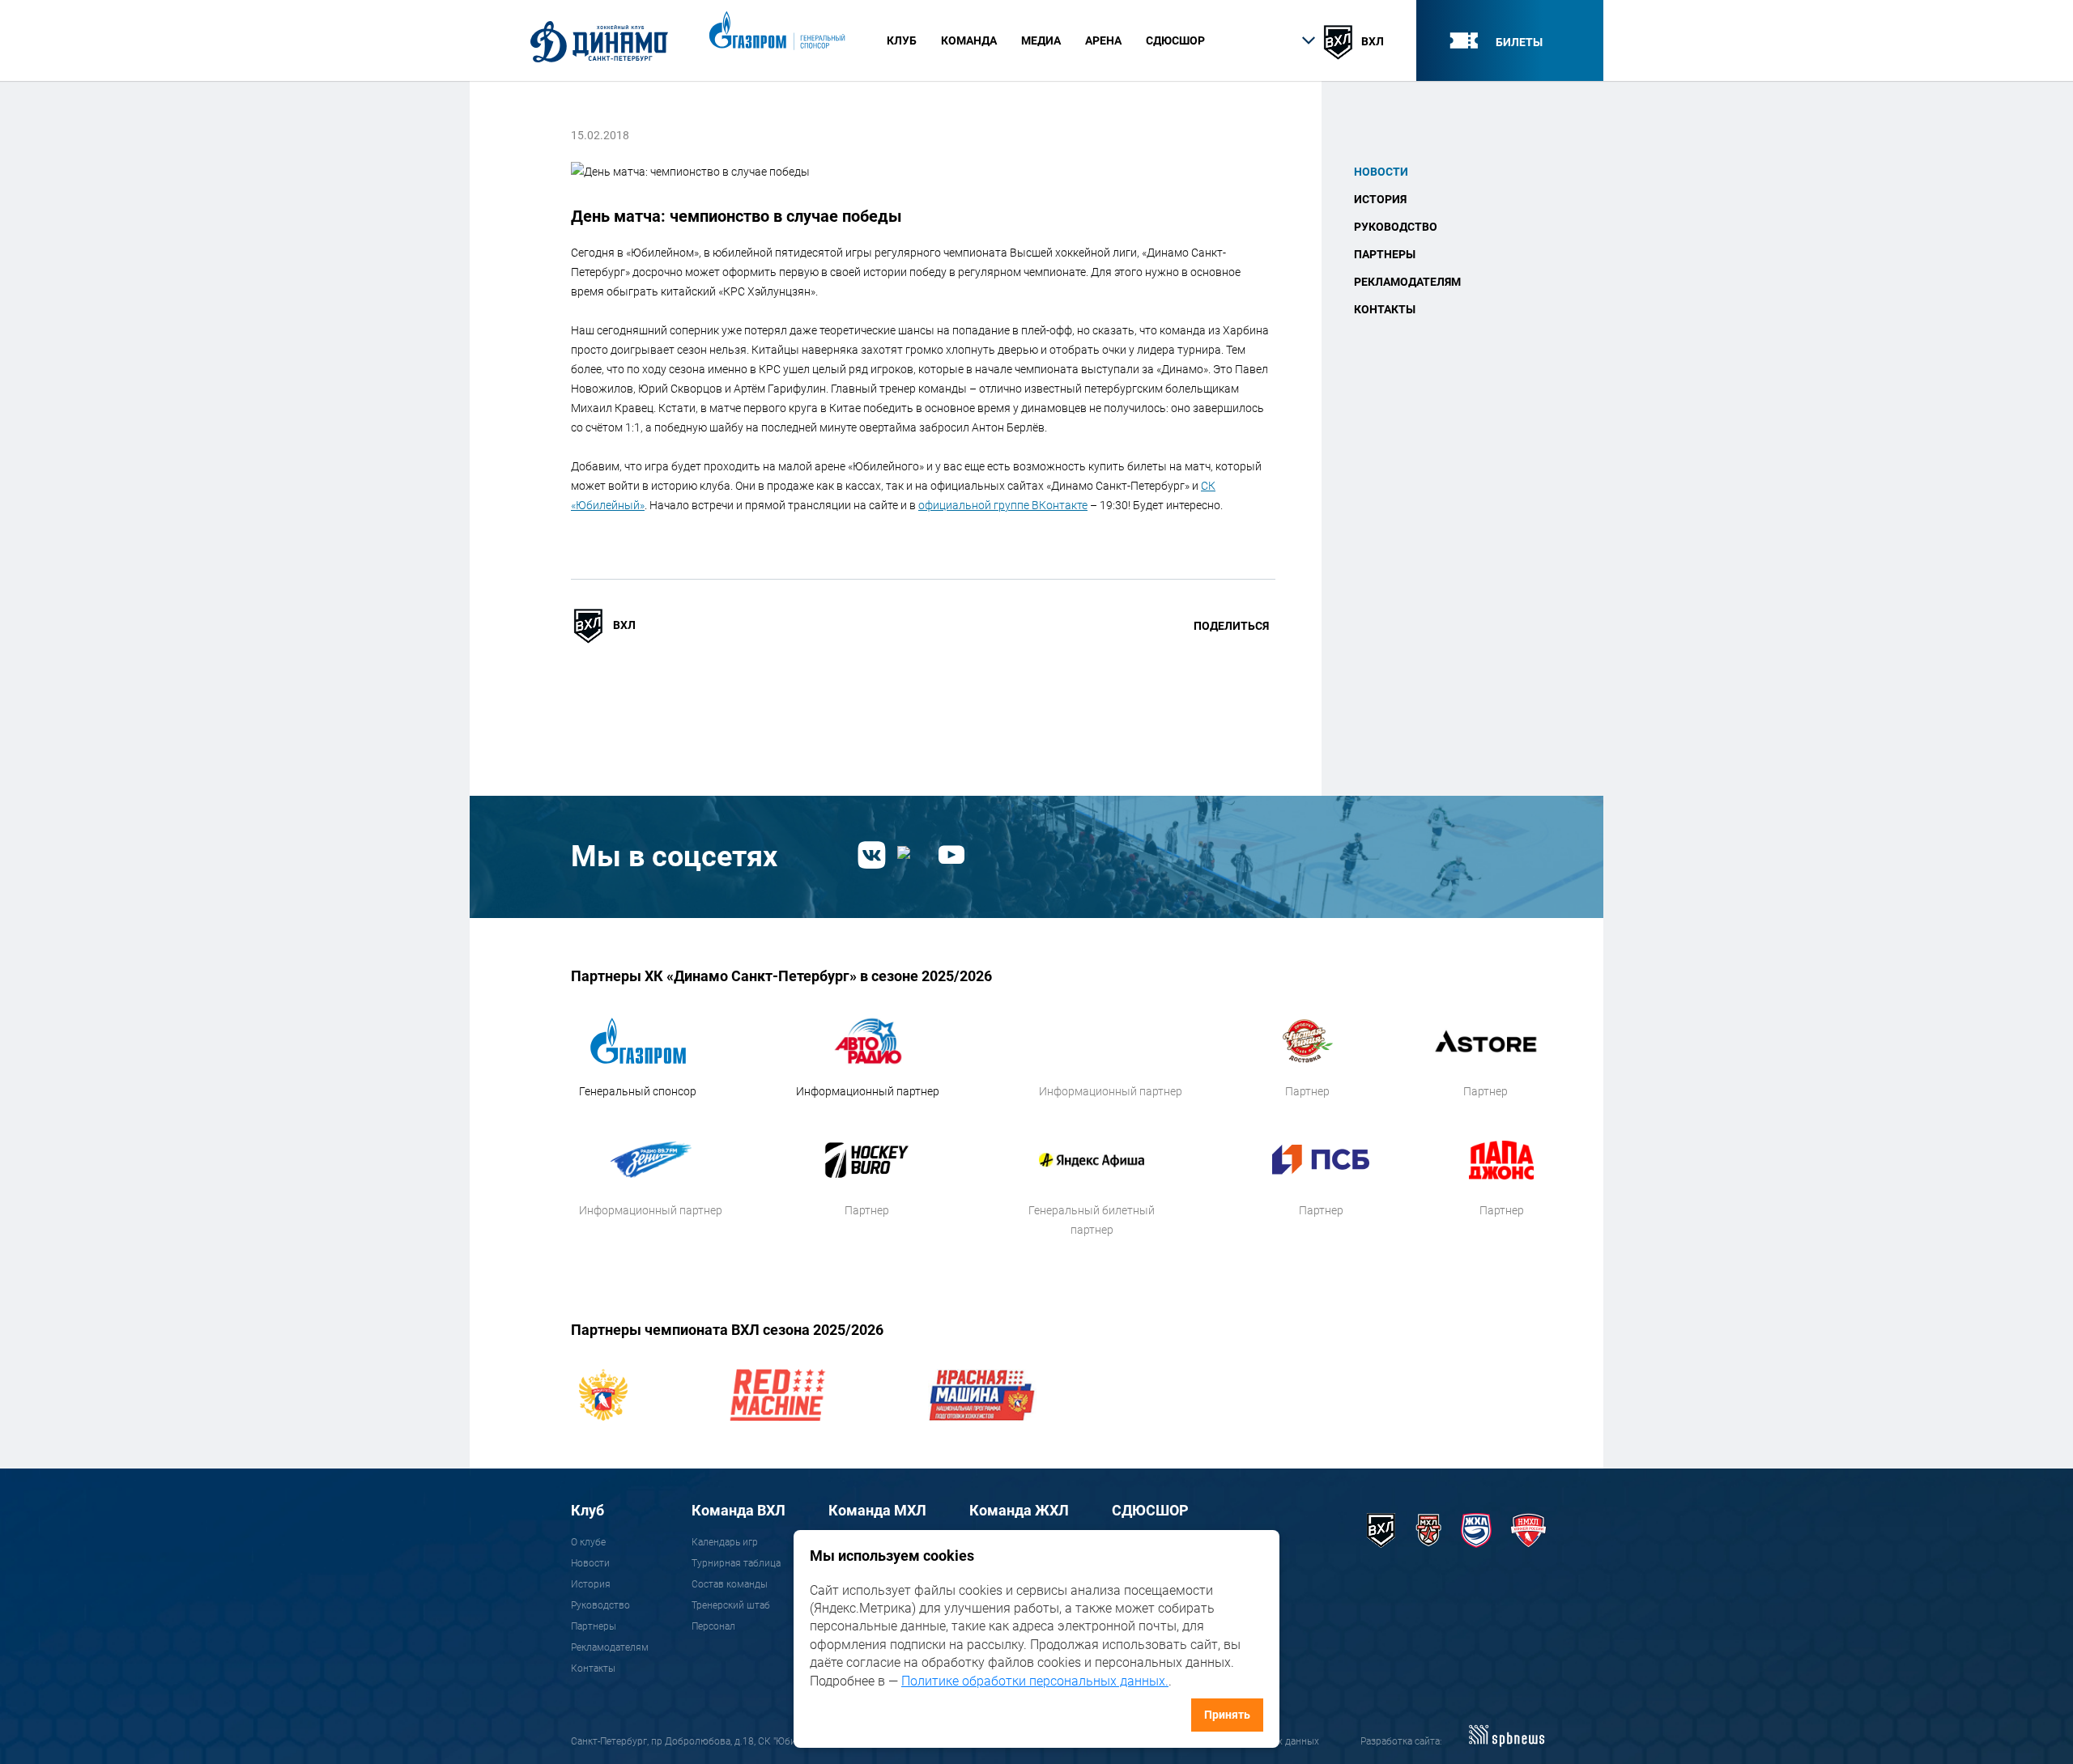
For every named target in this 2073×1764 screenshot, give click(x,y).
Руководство (1396, 227)
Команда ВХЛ (739, 1510)
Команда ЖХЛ (1019, 1510)
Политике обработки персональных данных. (1035, 1681)
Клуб (587, 1510)
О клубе (588, 1542)
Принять (1227, 1715)
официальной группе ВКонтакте (1003, 505)
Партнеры (1385, 254)
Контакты (1385, 309)
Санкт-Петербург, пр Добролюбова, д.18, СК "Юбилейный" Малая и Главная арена (756, 1741)
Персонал (713, 1626)
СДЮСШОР (1175, 40)
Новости (1381, 172)
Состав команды (730, 1584)
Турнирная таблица (736, 1563)
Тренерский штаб (731, 1605)
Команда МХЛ (877, 1510)
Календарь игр (725, 1542)
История (1380, 199)
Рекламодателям (1407, 282)
